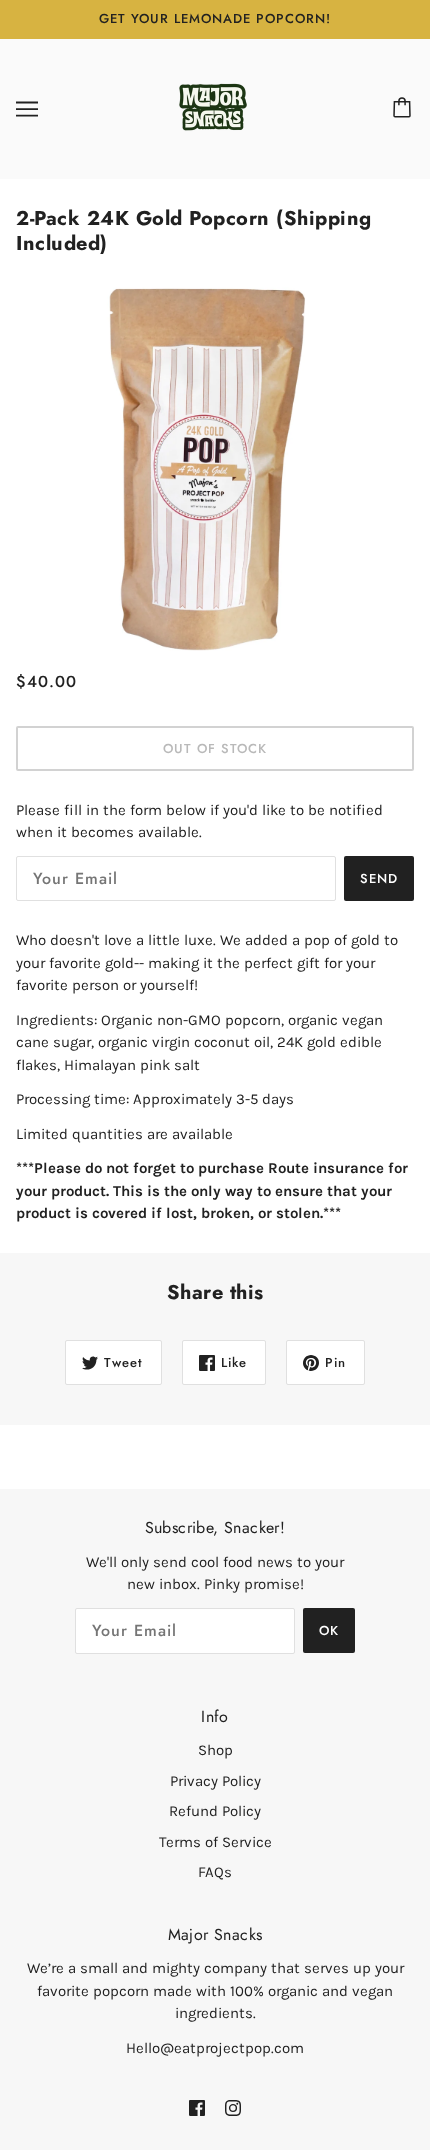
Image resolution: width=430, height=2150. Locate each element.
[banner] (213, 107)
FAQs (215, 1872)
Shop (215, 1750)
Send (379, 878)
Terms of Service (215, 1842)
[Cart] (405, 109)
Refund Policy (215, 1811)
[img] (197, 2107)
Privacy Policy (215, 1781)
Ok (329, 1630)
